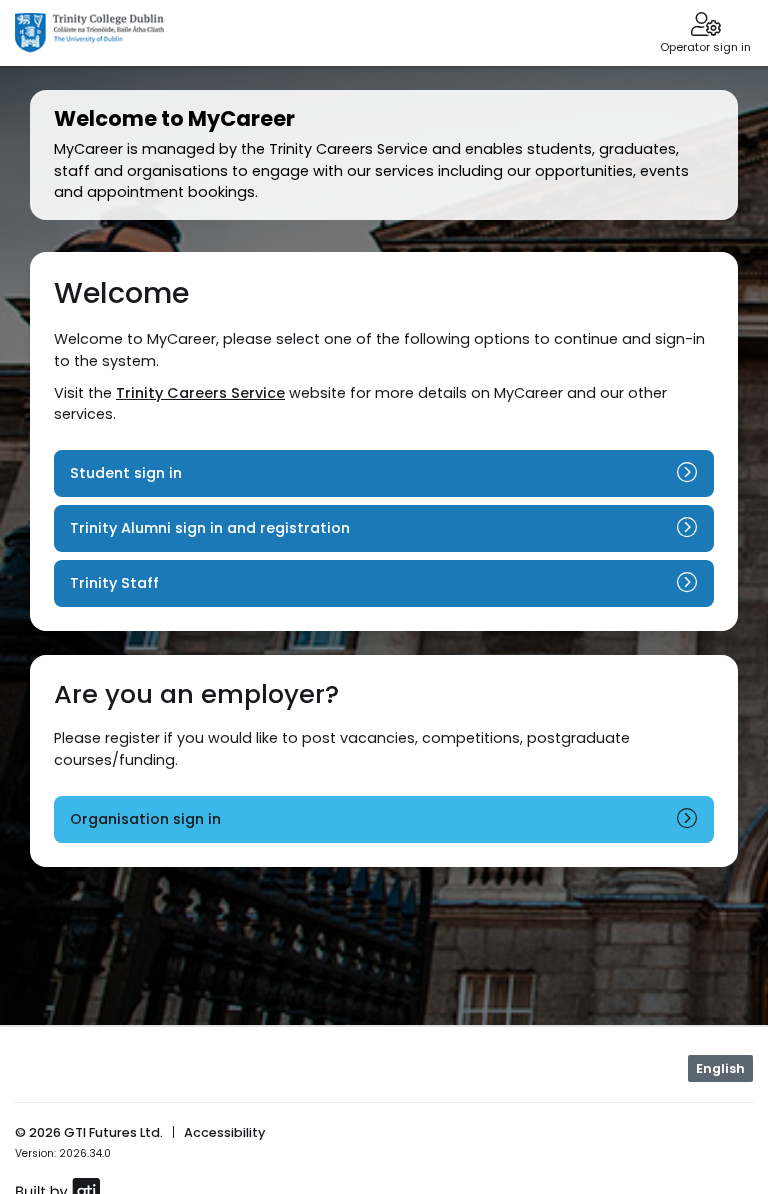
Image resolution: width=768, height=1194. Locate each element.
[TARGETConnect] (89, 33)
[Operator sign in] (705, 26)
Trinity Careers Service (200, 393)
